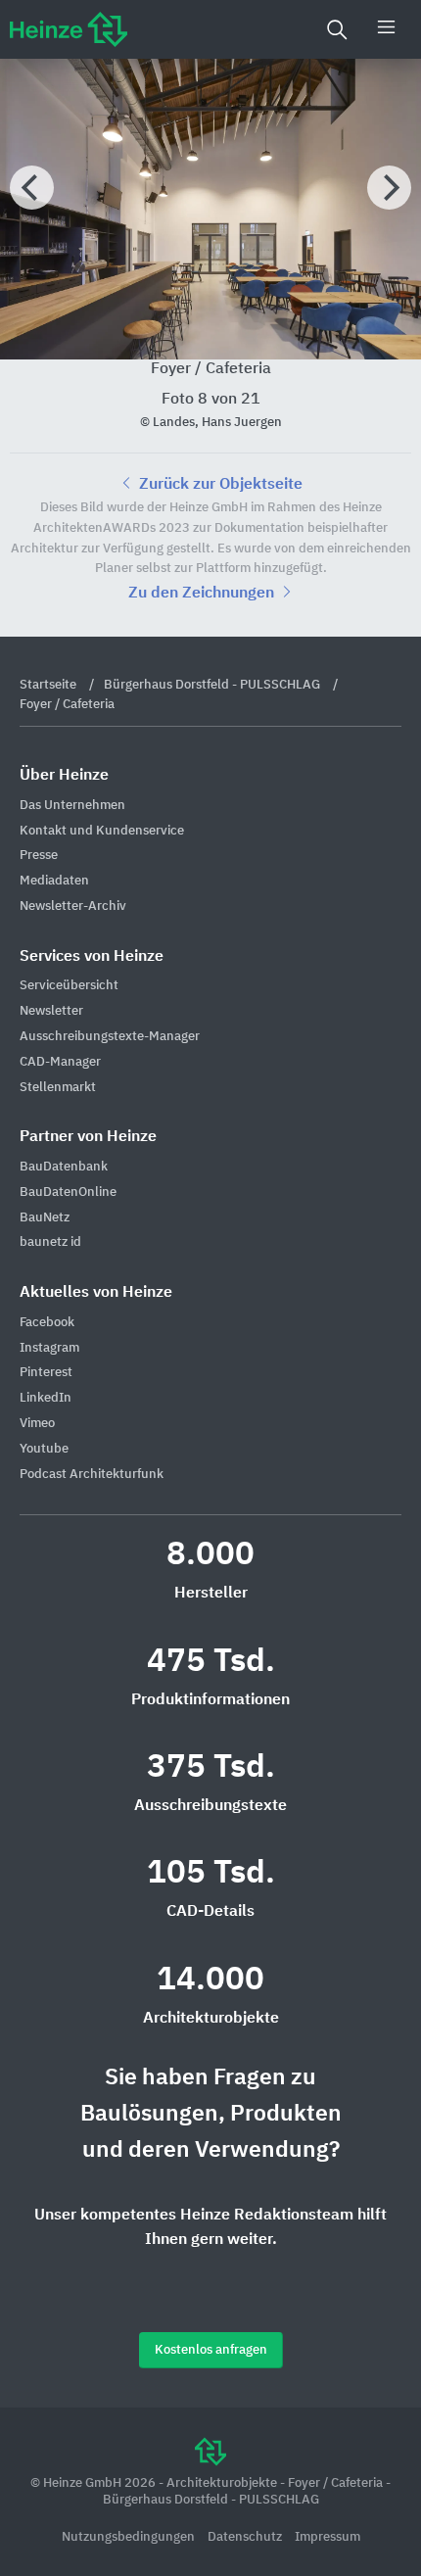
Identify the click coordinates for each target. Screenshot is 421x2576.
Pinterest (46, 1373)
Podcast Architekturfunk (92, 1475)
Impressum (327, 2537)
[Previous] (32, 188)
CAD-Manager (60, 1062)
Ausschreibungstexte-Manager (110, 1037)
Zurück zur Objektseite (219, 485)
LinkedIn (46, 1398)
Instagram (49, 1348)
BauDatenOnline (68, 1193)
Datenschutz (246, 2537)
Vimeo (37, 1424)
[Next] (389, 188)
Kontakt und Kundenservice (102, 831)
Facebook (47, 1323)
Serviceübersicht (69, 986)
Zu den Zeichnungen (203, 594)
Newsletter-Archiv (73, 906)
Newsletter (51, 1011)
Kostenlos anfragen (211, 2350)
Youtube (44, 1449)
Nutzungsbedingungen (130, 2537)
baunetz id (50, 1242)
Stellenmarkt (58, 1088)
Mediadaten (54, 881)
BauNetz (45, 1218)
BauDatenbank (64, 1167)
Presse (39, 856)
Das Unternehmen (72, 806)
